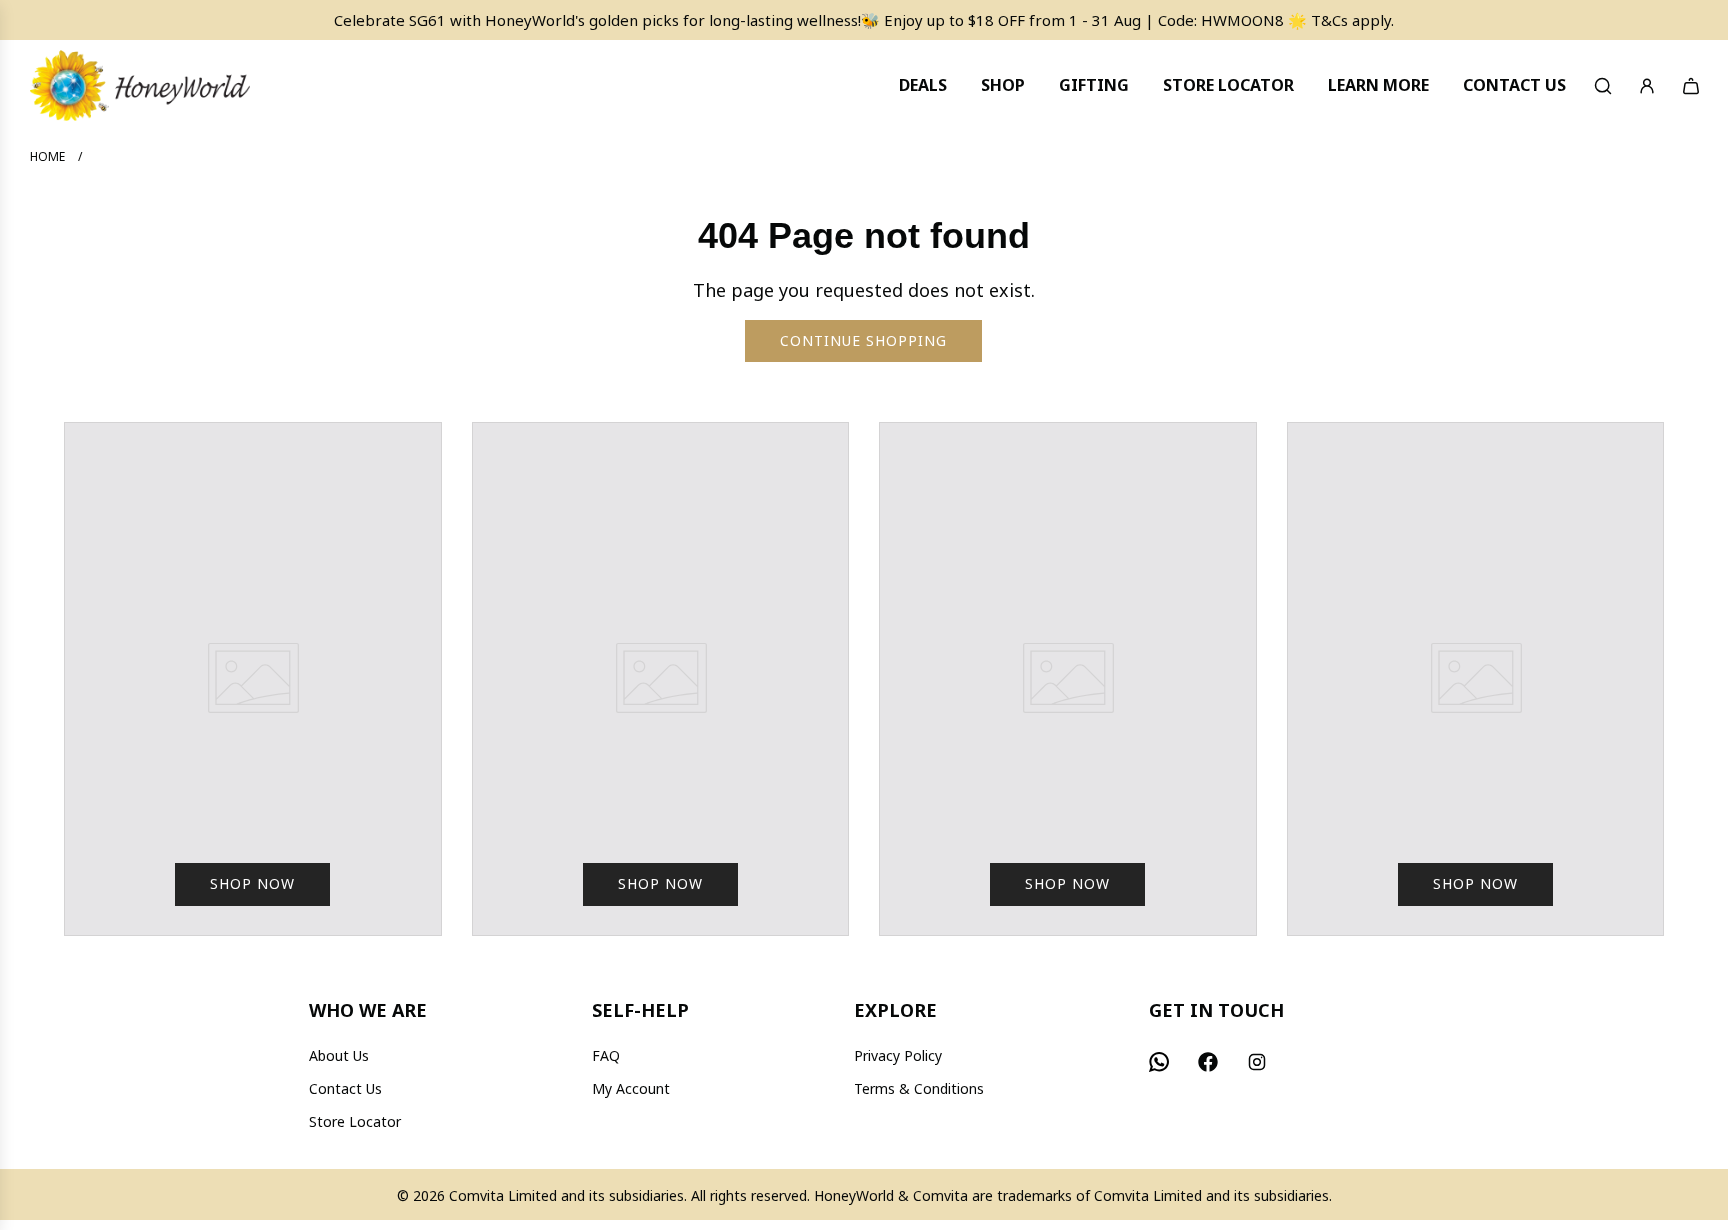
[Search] (1603, 86)
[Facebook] (1208, 1062)
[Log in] (1647, 86)
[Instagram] (1257, 1062)
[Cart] (1691, 86)
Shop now (252, 883)
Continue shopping (863, 340)
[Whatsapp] (1159, 1062)
